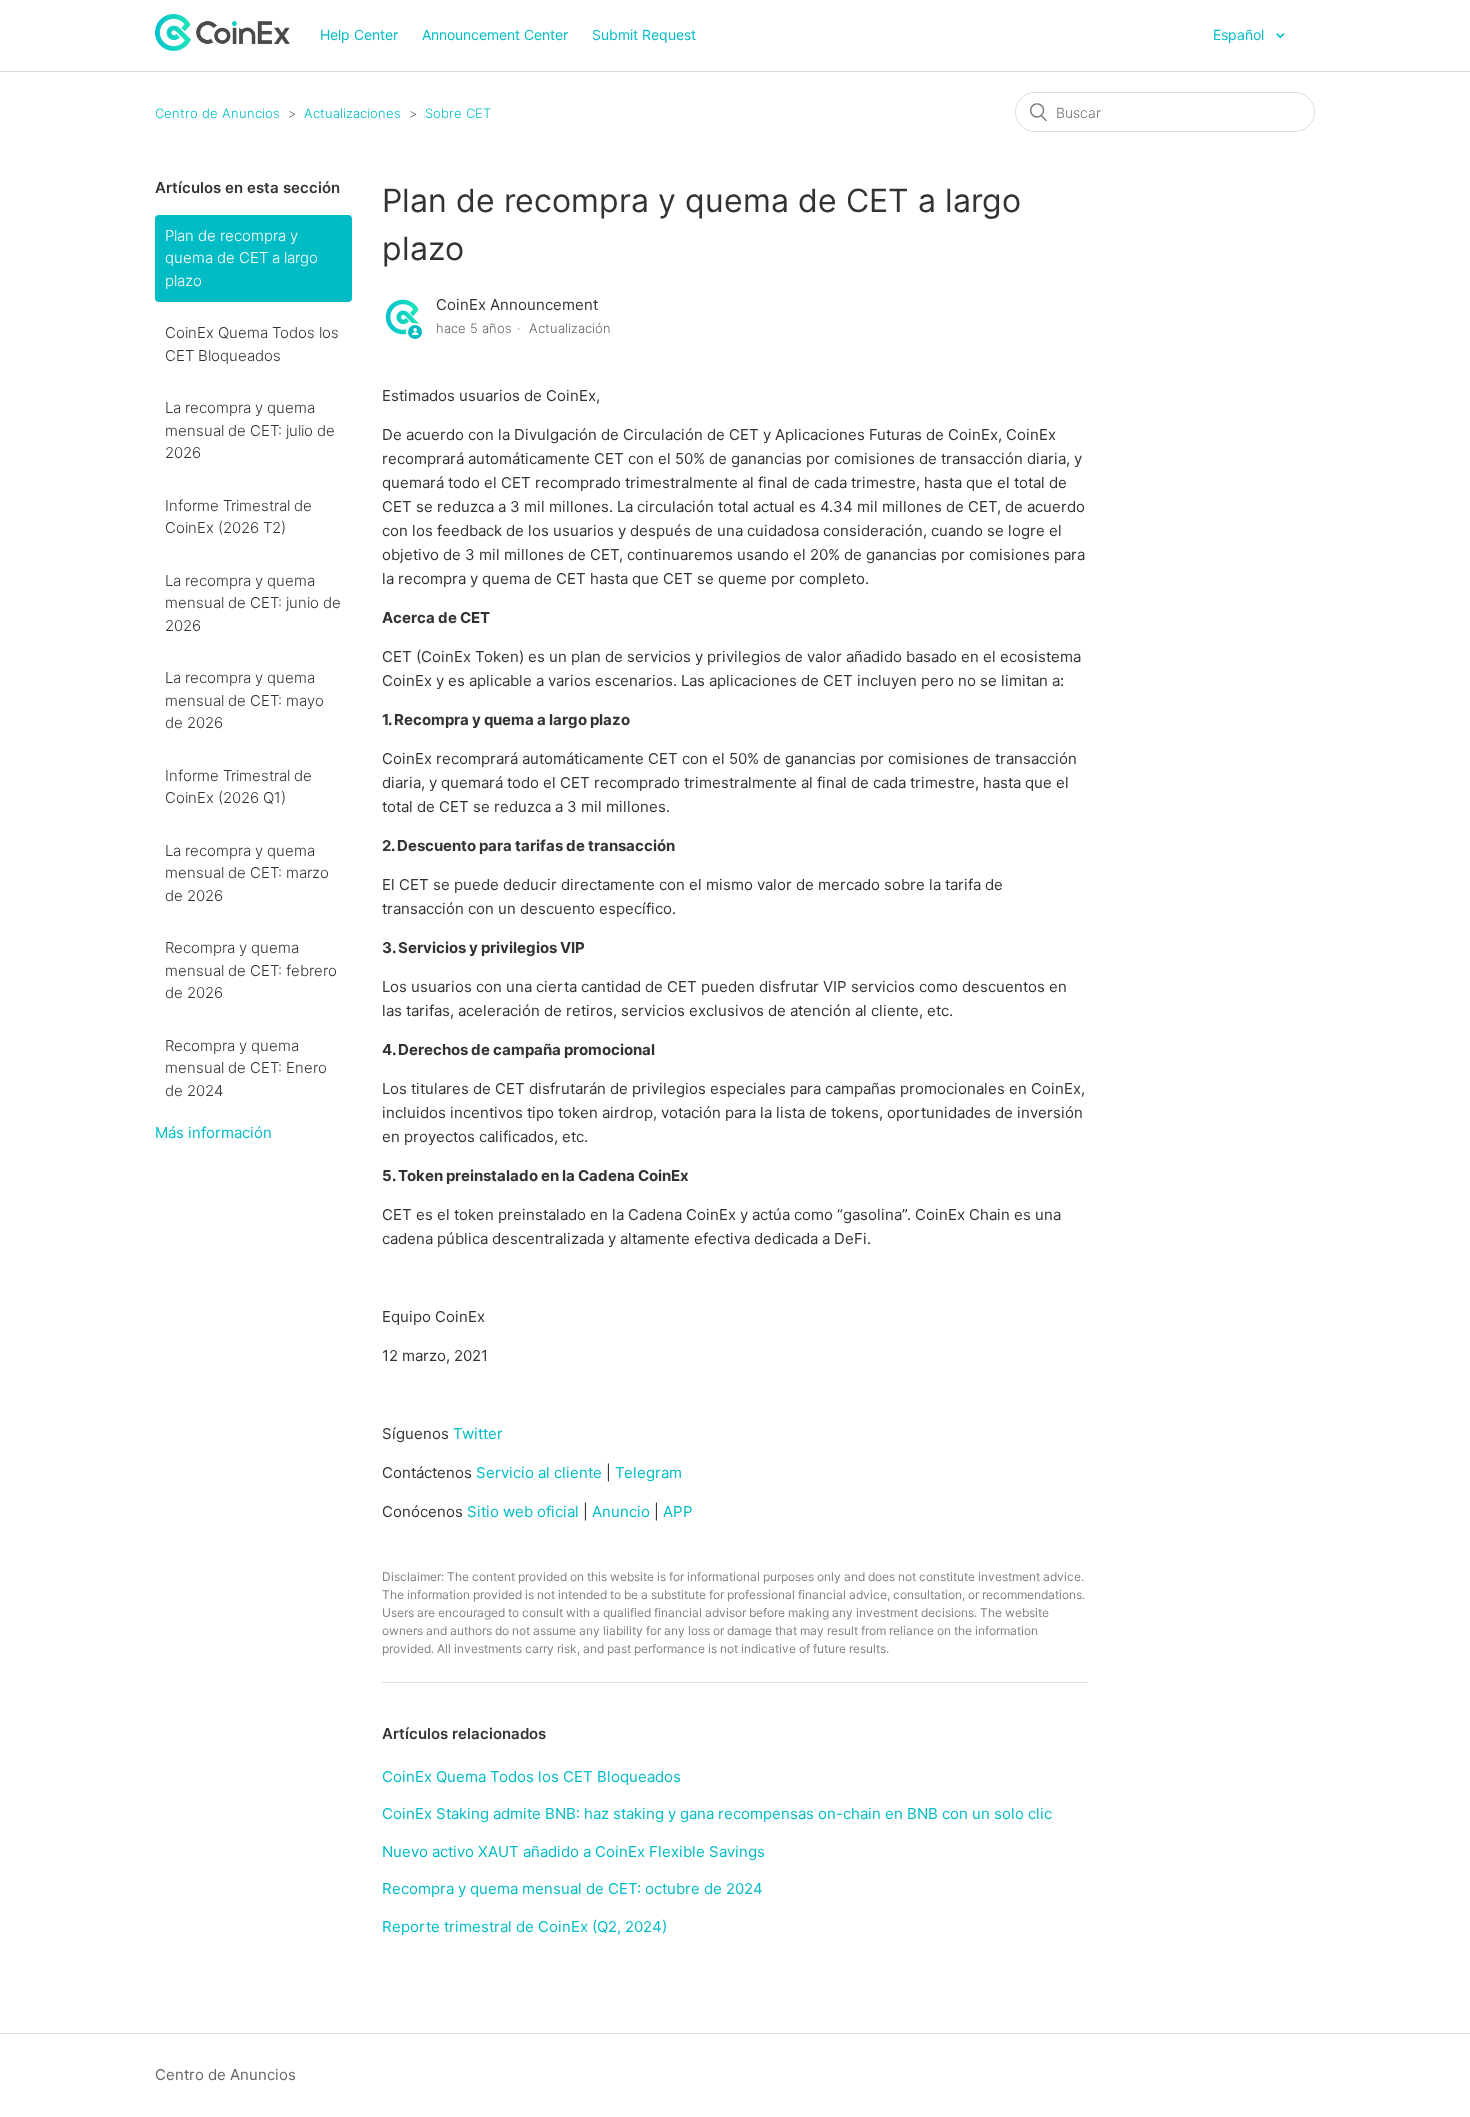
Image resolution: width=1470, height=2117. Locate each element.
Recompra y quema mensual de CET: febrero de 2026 (251, 970)
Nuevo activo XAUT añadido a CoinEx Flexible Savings (573, 1851)
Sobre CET (458, 113)
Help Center (359, 34)
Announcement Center (495, 34)
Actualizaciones (352, 113)
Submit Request (644, 34)
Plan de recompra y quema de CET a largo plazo (241, 258)
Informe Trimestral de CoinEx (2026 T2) (238, 517)
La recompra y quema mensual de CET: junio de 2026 (253, 603)
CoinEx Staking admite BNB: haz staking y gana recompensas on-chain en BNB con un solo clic (717, 1813)
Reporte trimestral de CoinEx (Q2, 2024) (524, 1926)
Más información (213, 1132)
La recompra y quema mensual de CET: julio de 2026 (250, 430)
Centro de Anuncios (217, 113)
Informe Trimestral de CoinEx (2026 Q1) (238, 787)
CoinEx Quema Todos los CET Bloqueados (252, 344)
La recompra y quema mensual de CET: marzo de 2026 (247, 873)
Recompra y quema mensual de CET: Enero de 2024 (246, 1068)
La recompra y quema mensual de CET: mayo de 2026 (244, 700)
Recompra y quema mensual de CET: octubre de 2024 (572, 1888)
